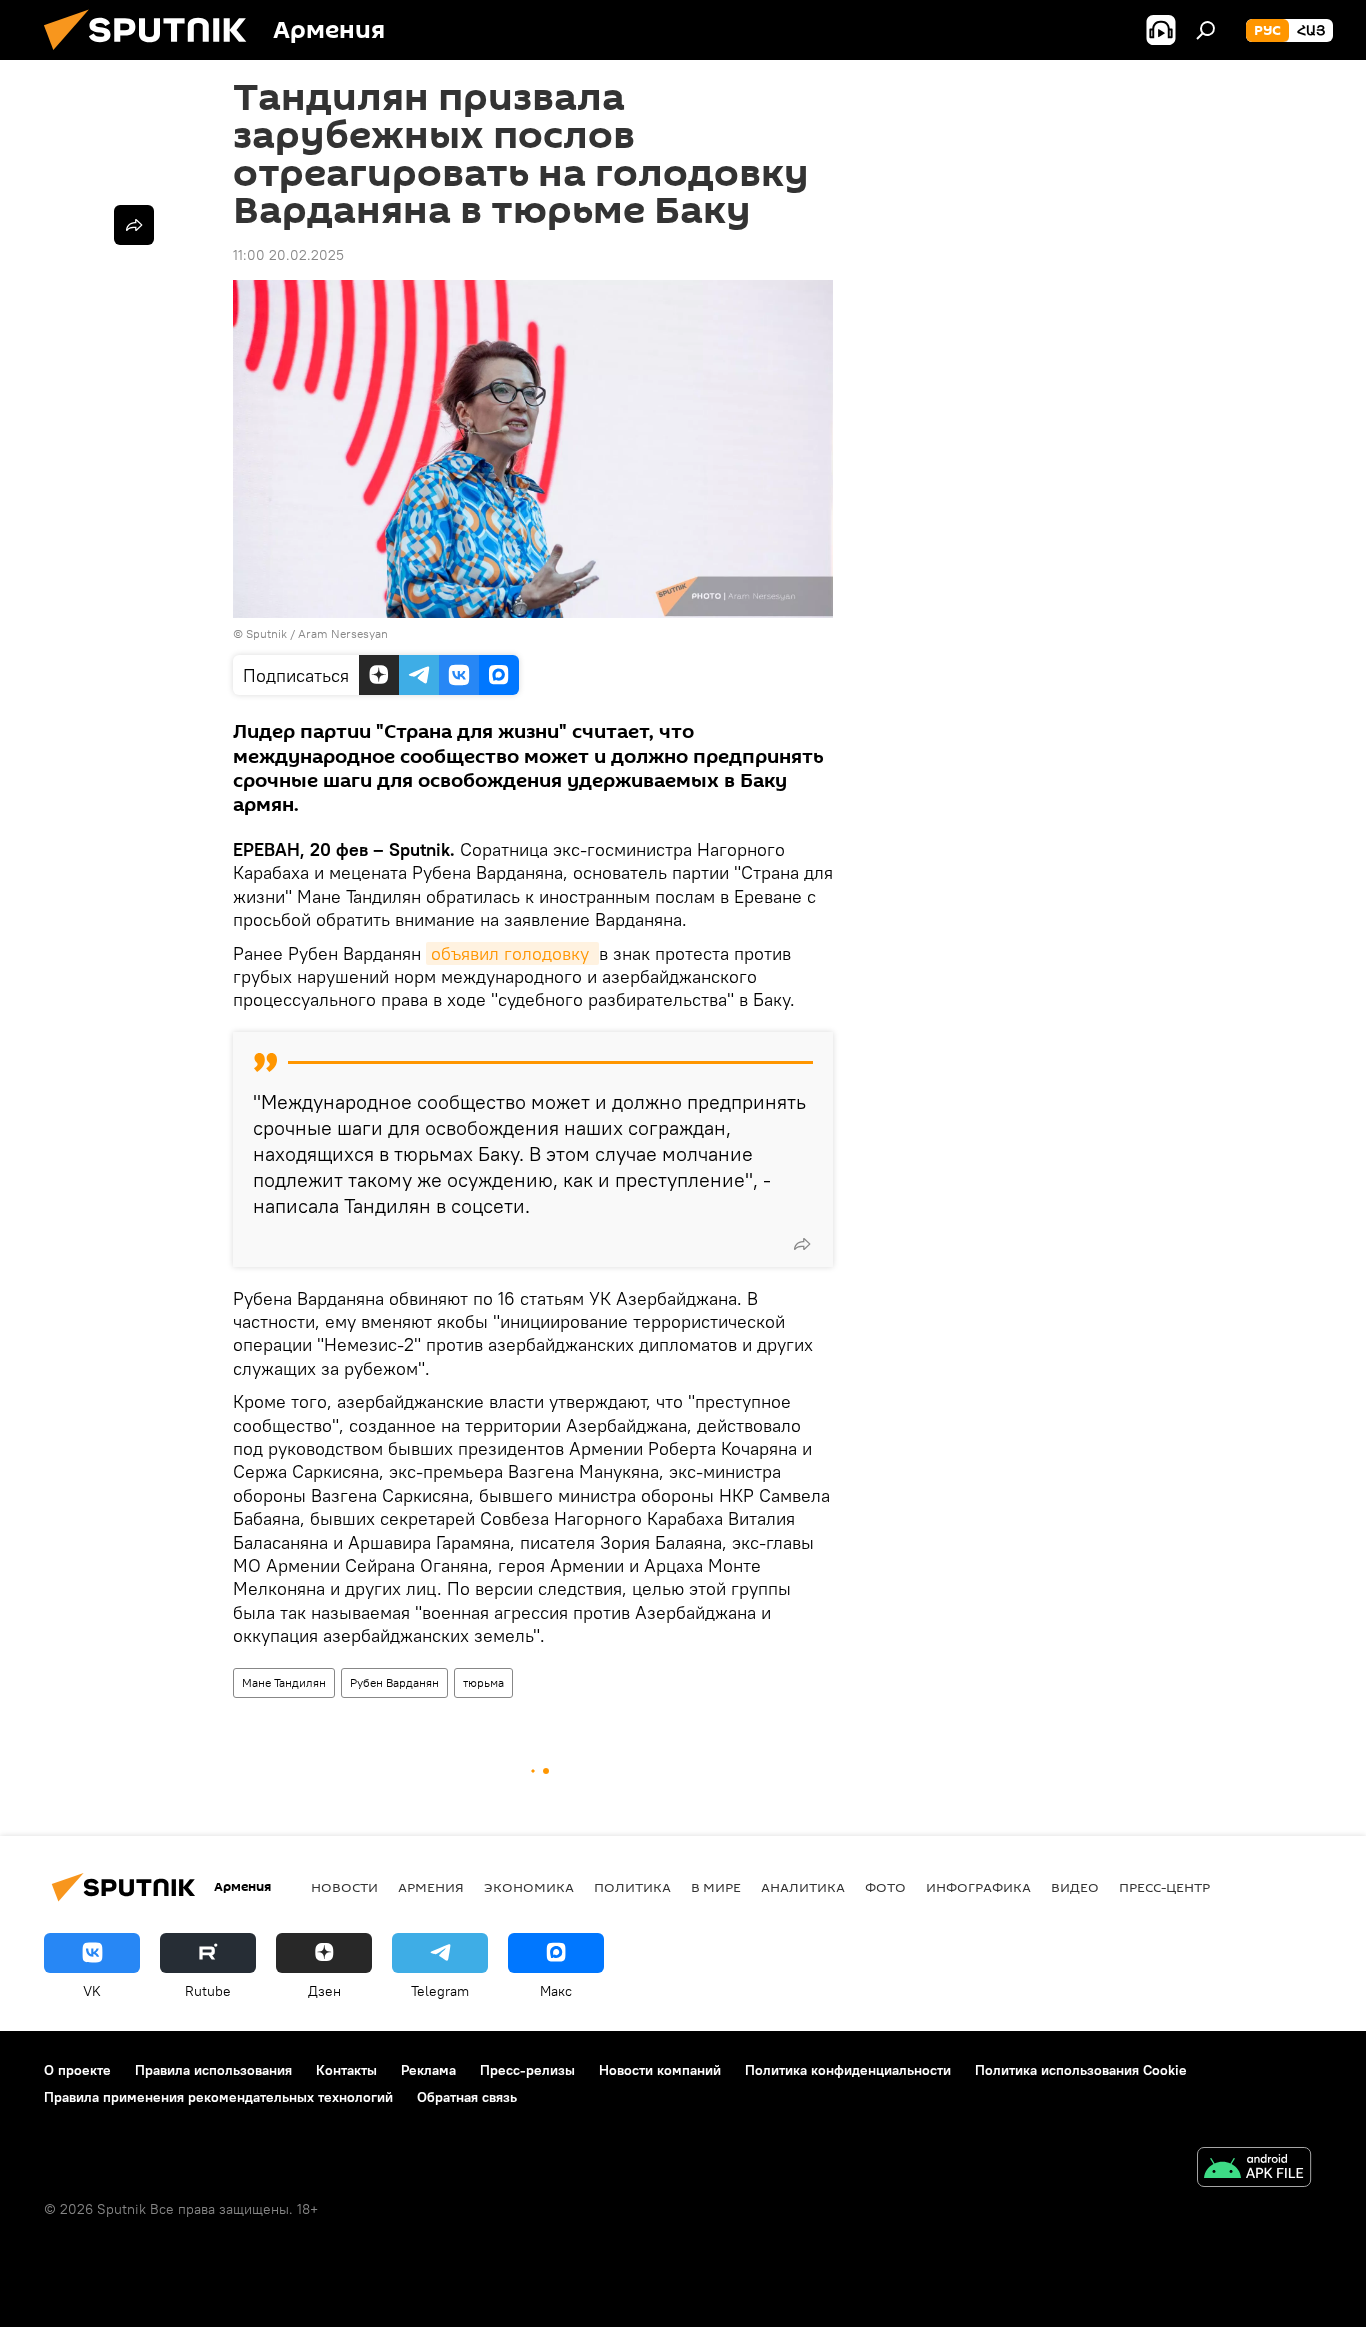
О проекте (77, 2070)
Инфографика (978, 1887)
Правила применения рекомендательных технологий (218, 2097)
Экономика (529, 1887)
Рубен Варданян (394, 1682)
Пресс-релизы (527, 2070)
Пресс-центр (1164, 1887)
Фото (885, 1887)
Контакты (346, 2070)
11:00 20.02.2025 (288, 255)
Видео (1075, 1887)
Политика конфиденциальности (848, 2070)
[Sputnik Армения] (153, 55)
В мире (716, 1887)
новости (344, 1887)
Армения (431, 1887)
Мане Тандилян (284, 1682)
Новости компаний (660, 2070)
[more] (802, 1244)
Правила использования (213, 2070)
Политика (632, 1887)
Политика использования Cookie (1081, 2070)
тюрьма (483, 1682)
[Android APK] (1254, 2169)
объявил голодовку (512, 953)
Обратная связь (467, 2097)
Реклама (428, 2070)
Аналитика (803, 1887)
